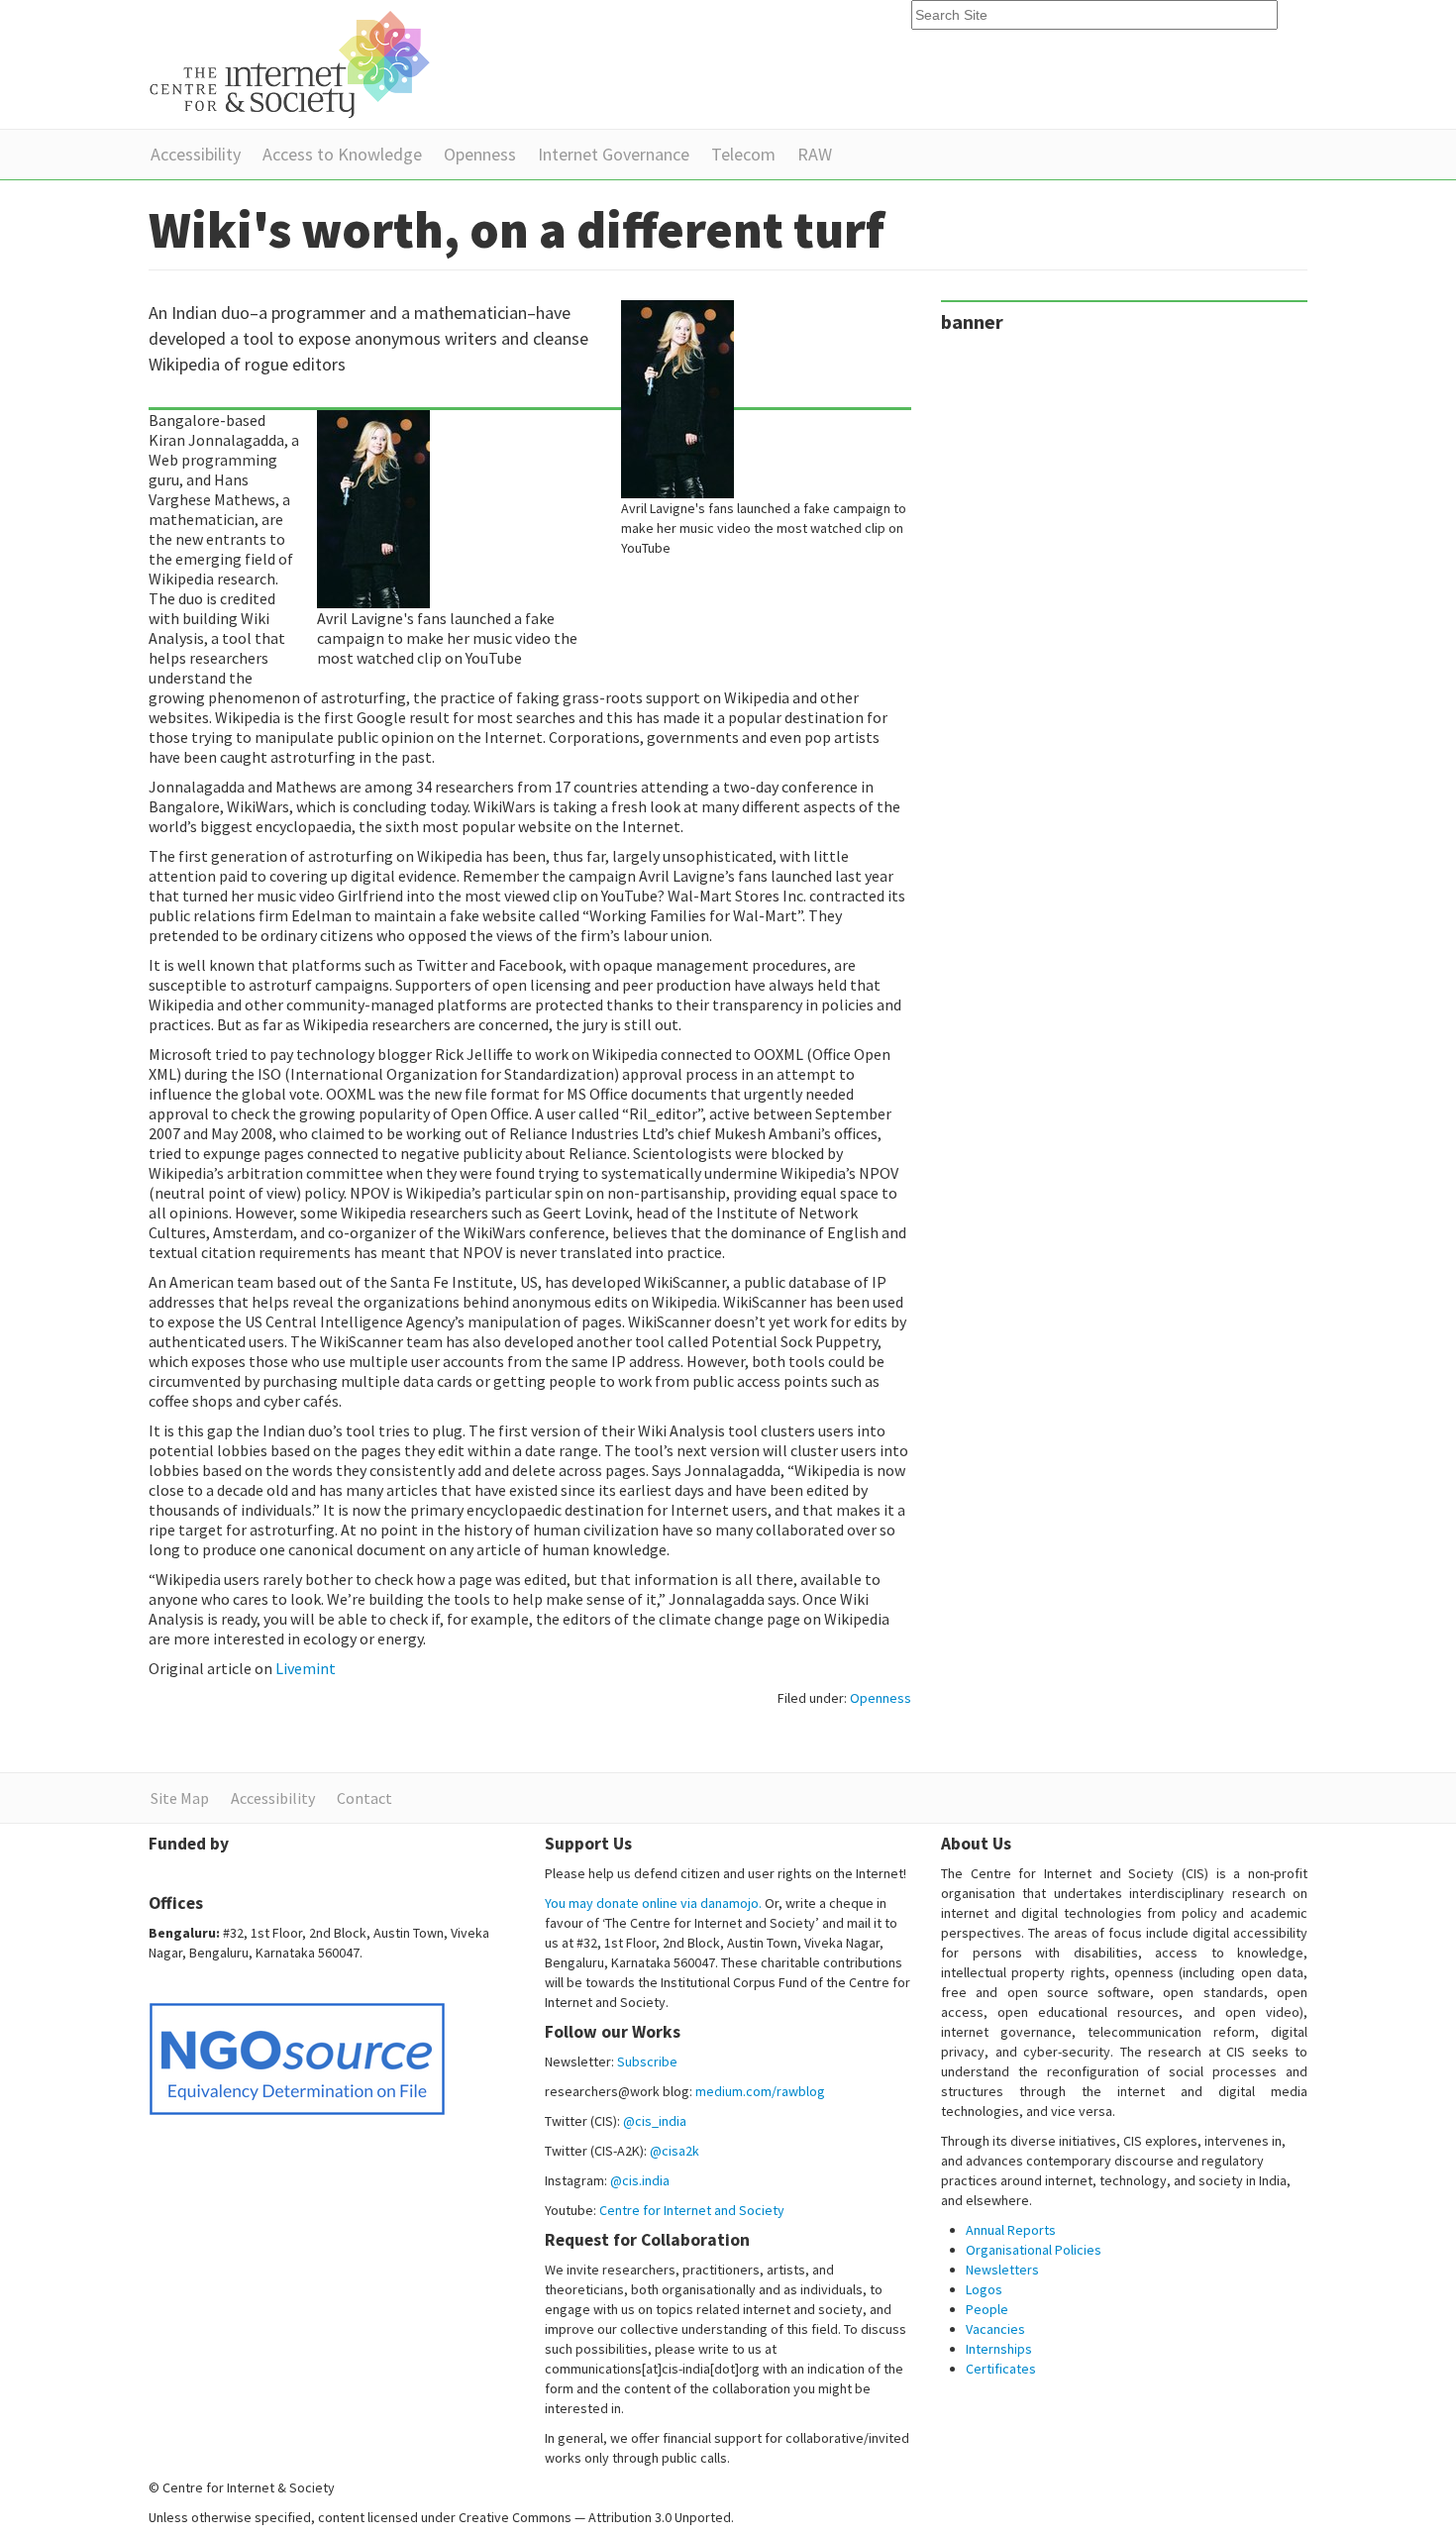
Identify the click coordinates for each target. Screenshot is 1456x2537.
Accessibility (196, 154)
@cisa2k (675, 2151)
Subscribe (647, 2061)
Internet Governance (614, 154)
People (987, 2309)
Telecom (743, 154)
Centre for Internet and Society (692, 2210)
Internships (999, 2349)
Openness (480, 154)
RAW (815, 154)
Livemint (306, 1668)
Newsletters (1002, 2270)
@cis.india (640, 2180)
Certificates (1001, 2369)
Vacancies (995, 2329)
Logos (984, 2289)
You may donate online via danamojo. (653, 1903)
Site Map (180, 1798)
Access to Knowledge (342, 154)
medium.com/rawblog (760, 2091)
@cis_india (655, 2121)
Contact (364, 1798)
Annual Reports (1011, 2230)
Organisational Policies (1034, 2250)
